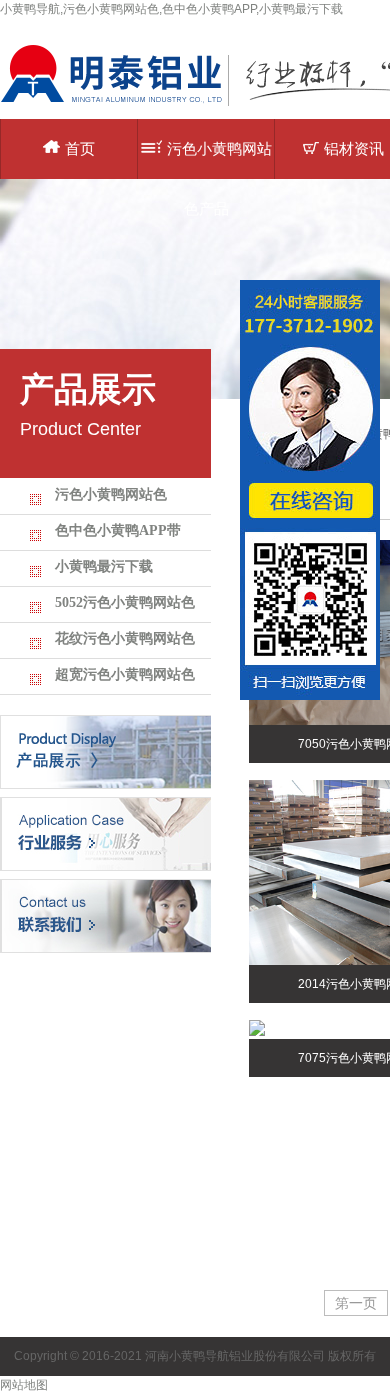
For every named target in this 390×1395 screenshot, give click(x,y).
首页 (80, 148)
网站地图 (24, 1385)
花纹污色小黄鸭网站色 (125, 638)
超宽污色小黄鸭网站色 (125, 674)
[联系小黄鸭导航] (105, 915)
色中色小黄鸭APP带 (118, 530)
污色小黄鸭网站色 (111, 494)
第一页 (356, 1303)
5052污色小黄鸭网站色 (125, 602)
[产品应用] (105, 833)
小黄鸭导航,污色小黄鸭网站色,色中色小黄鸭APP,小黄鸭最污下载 (171, 9)
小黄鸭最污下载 (104, 566)
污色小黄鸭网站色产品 (219, 159)
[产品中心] (105, 751)
